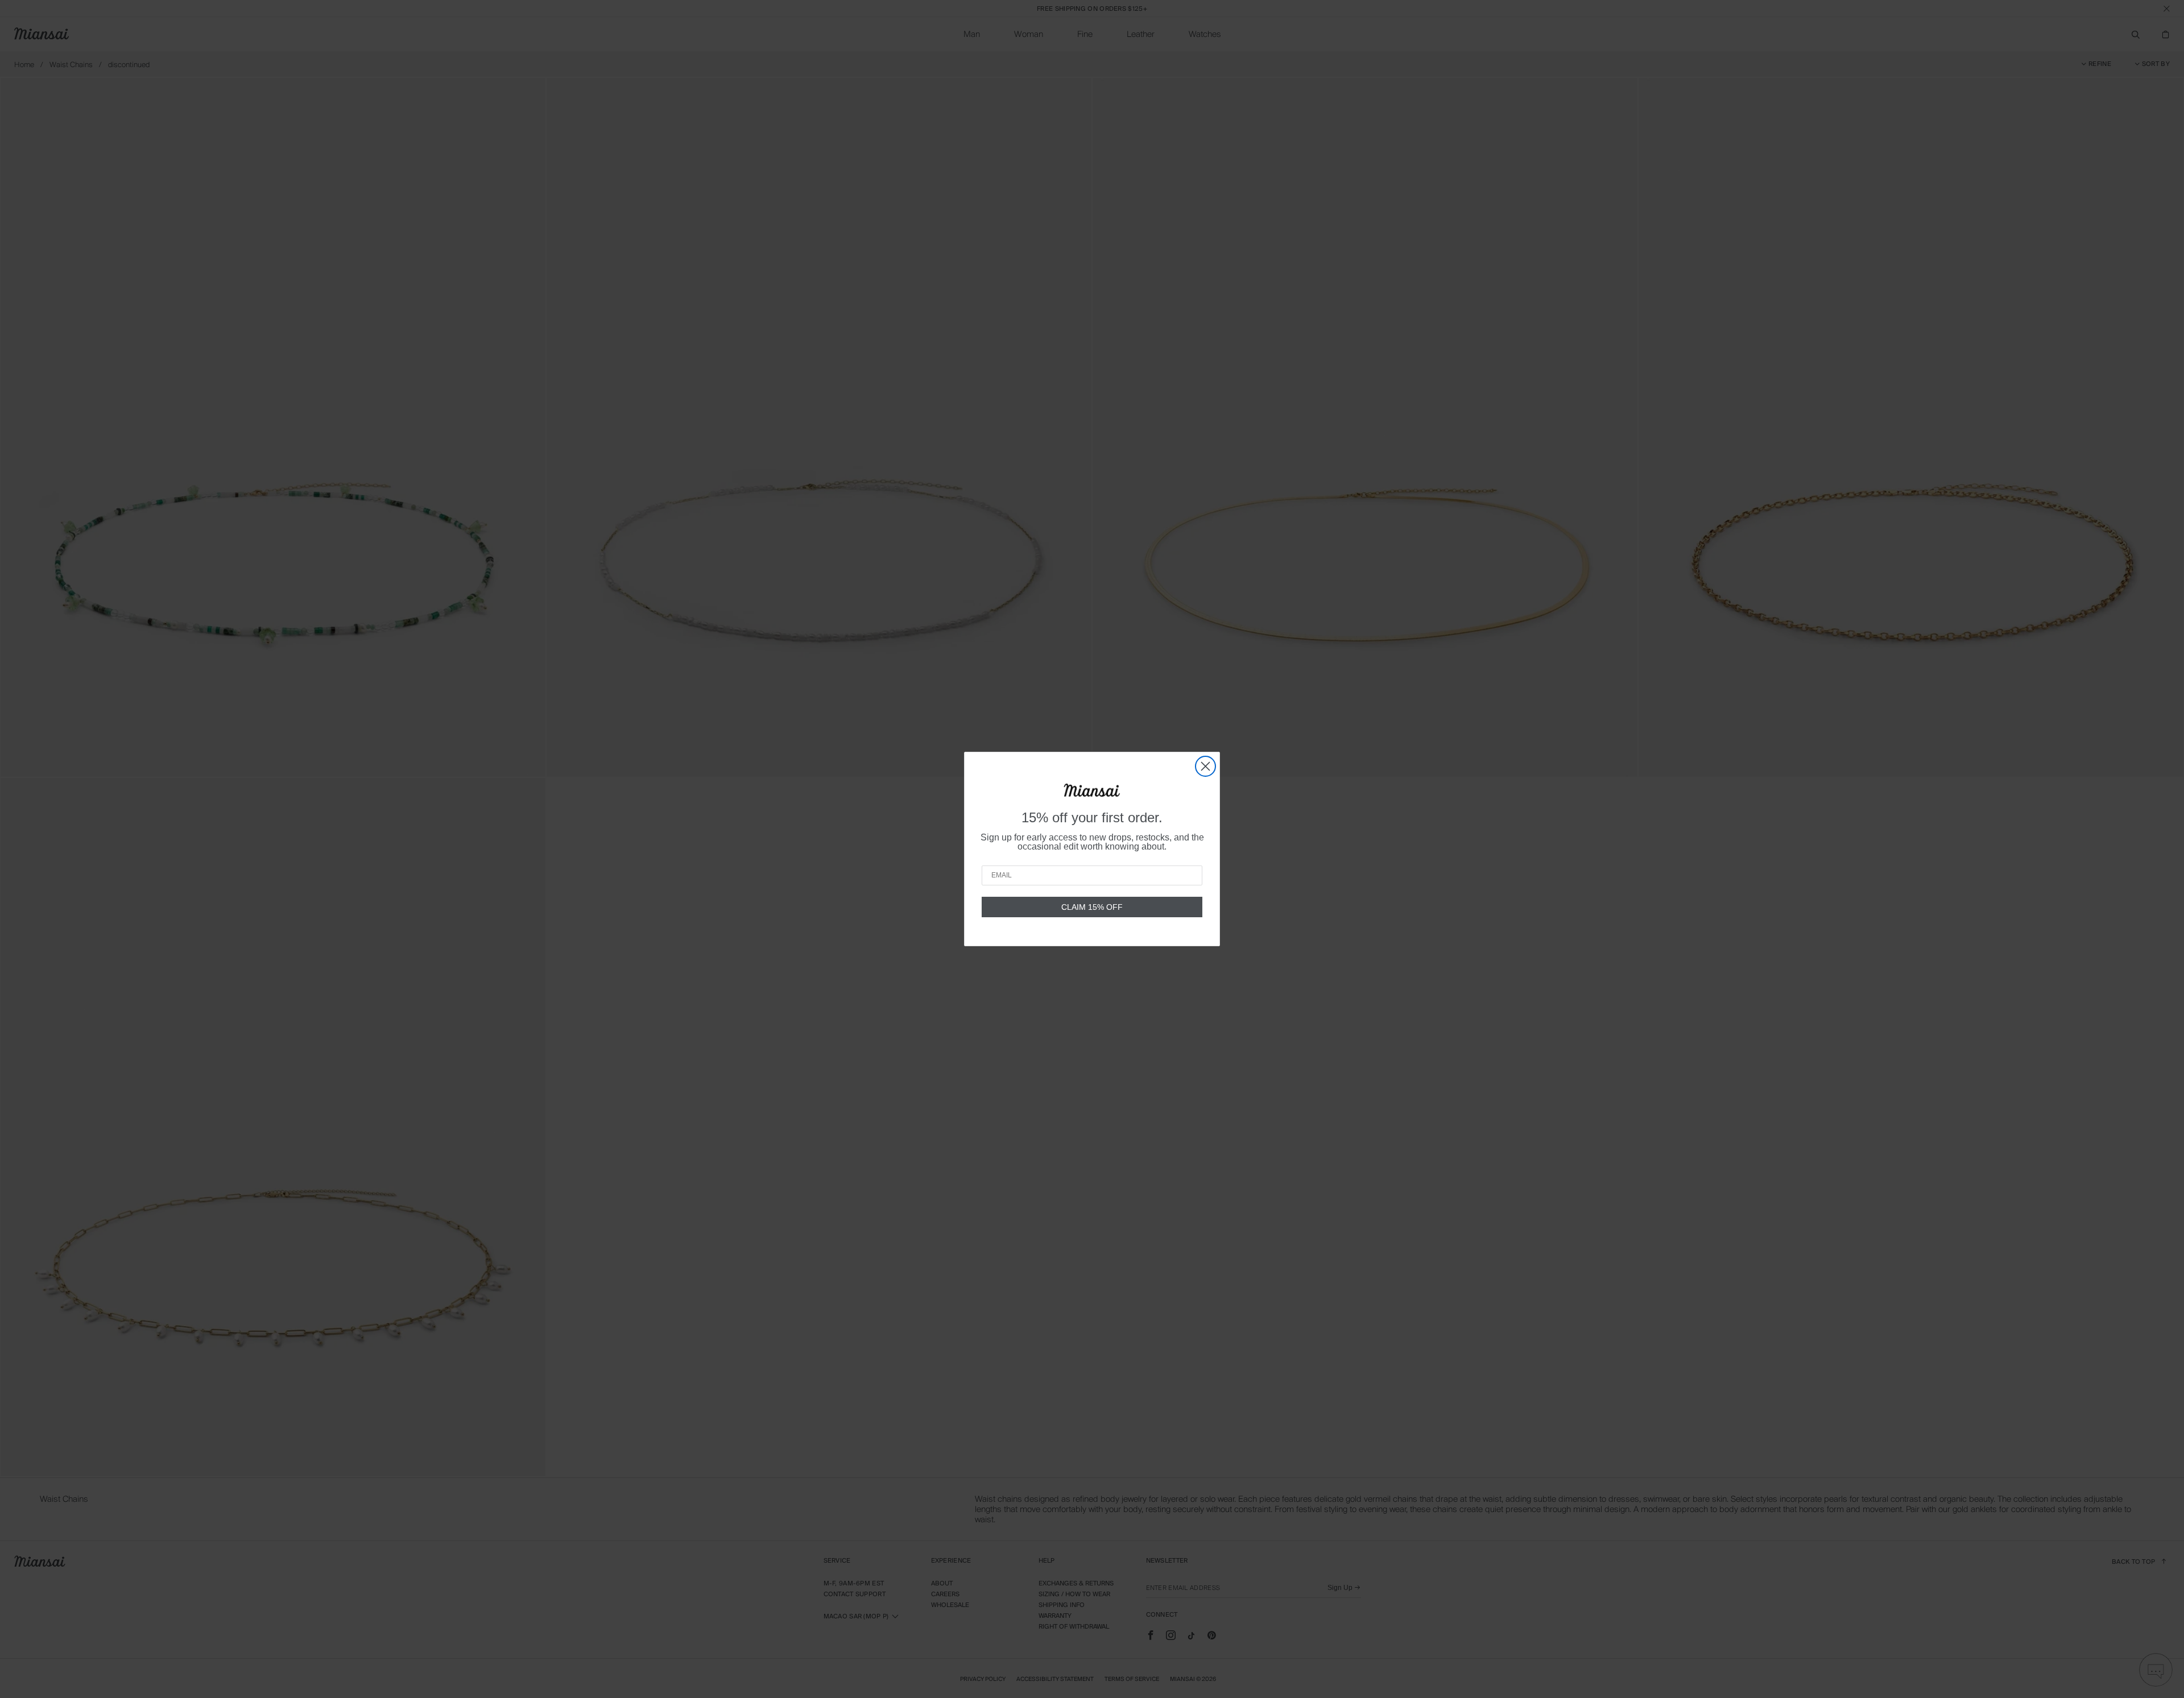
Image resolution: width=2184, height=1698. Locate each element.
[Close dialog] (1205, 766)
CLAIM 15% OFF (1092, 907)
